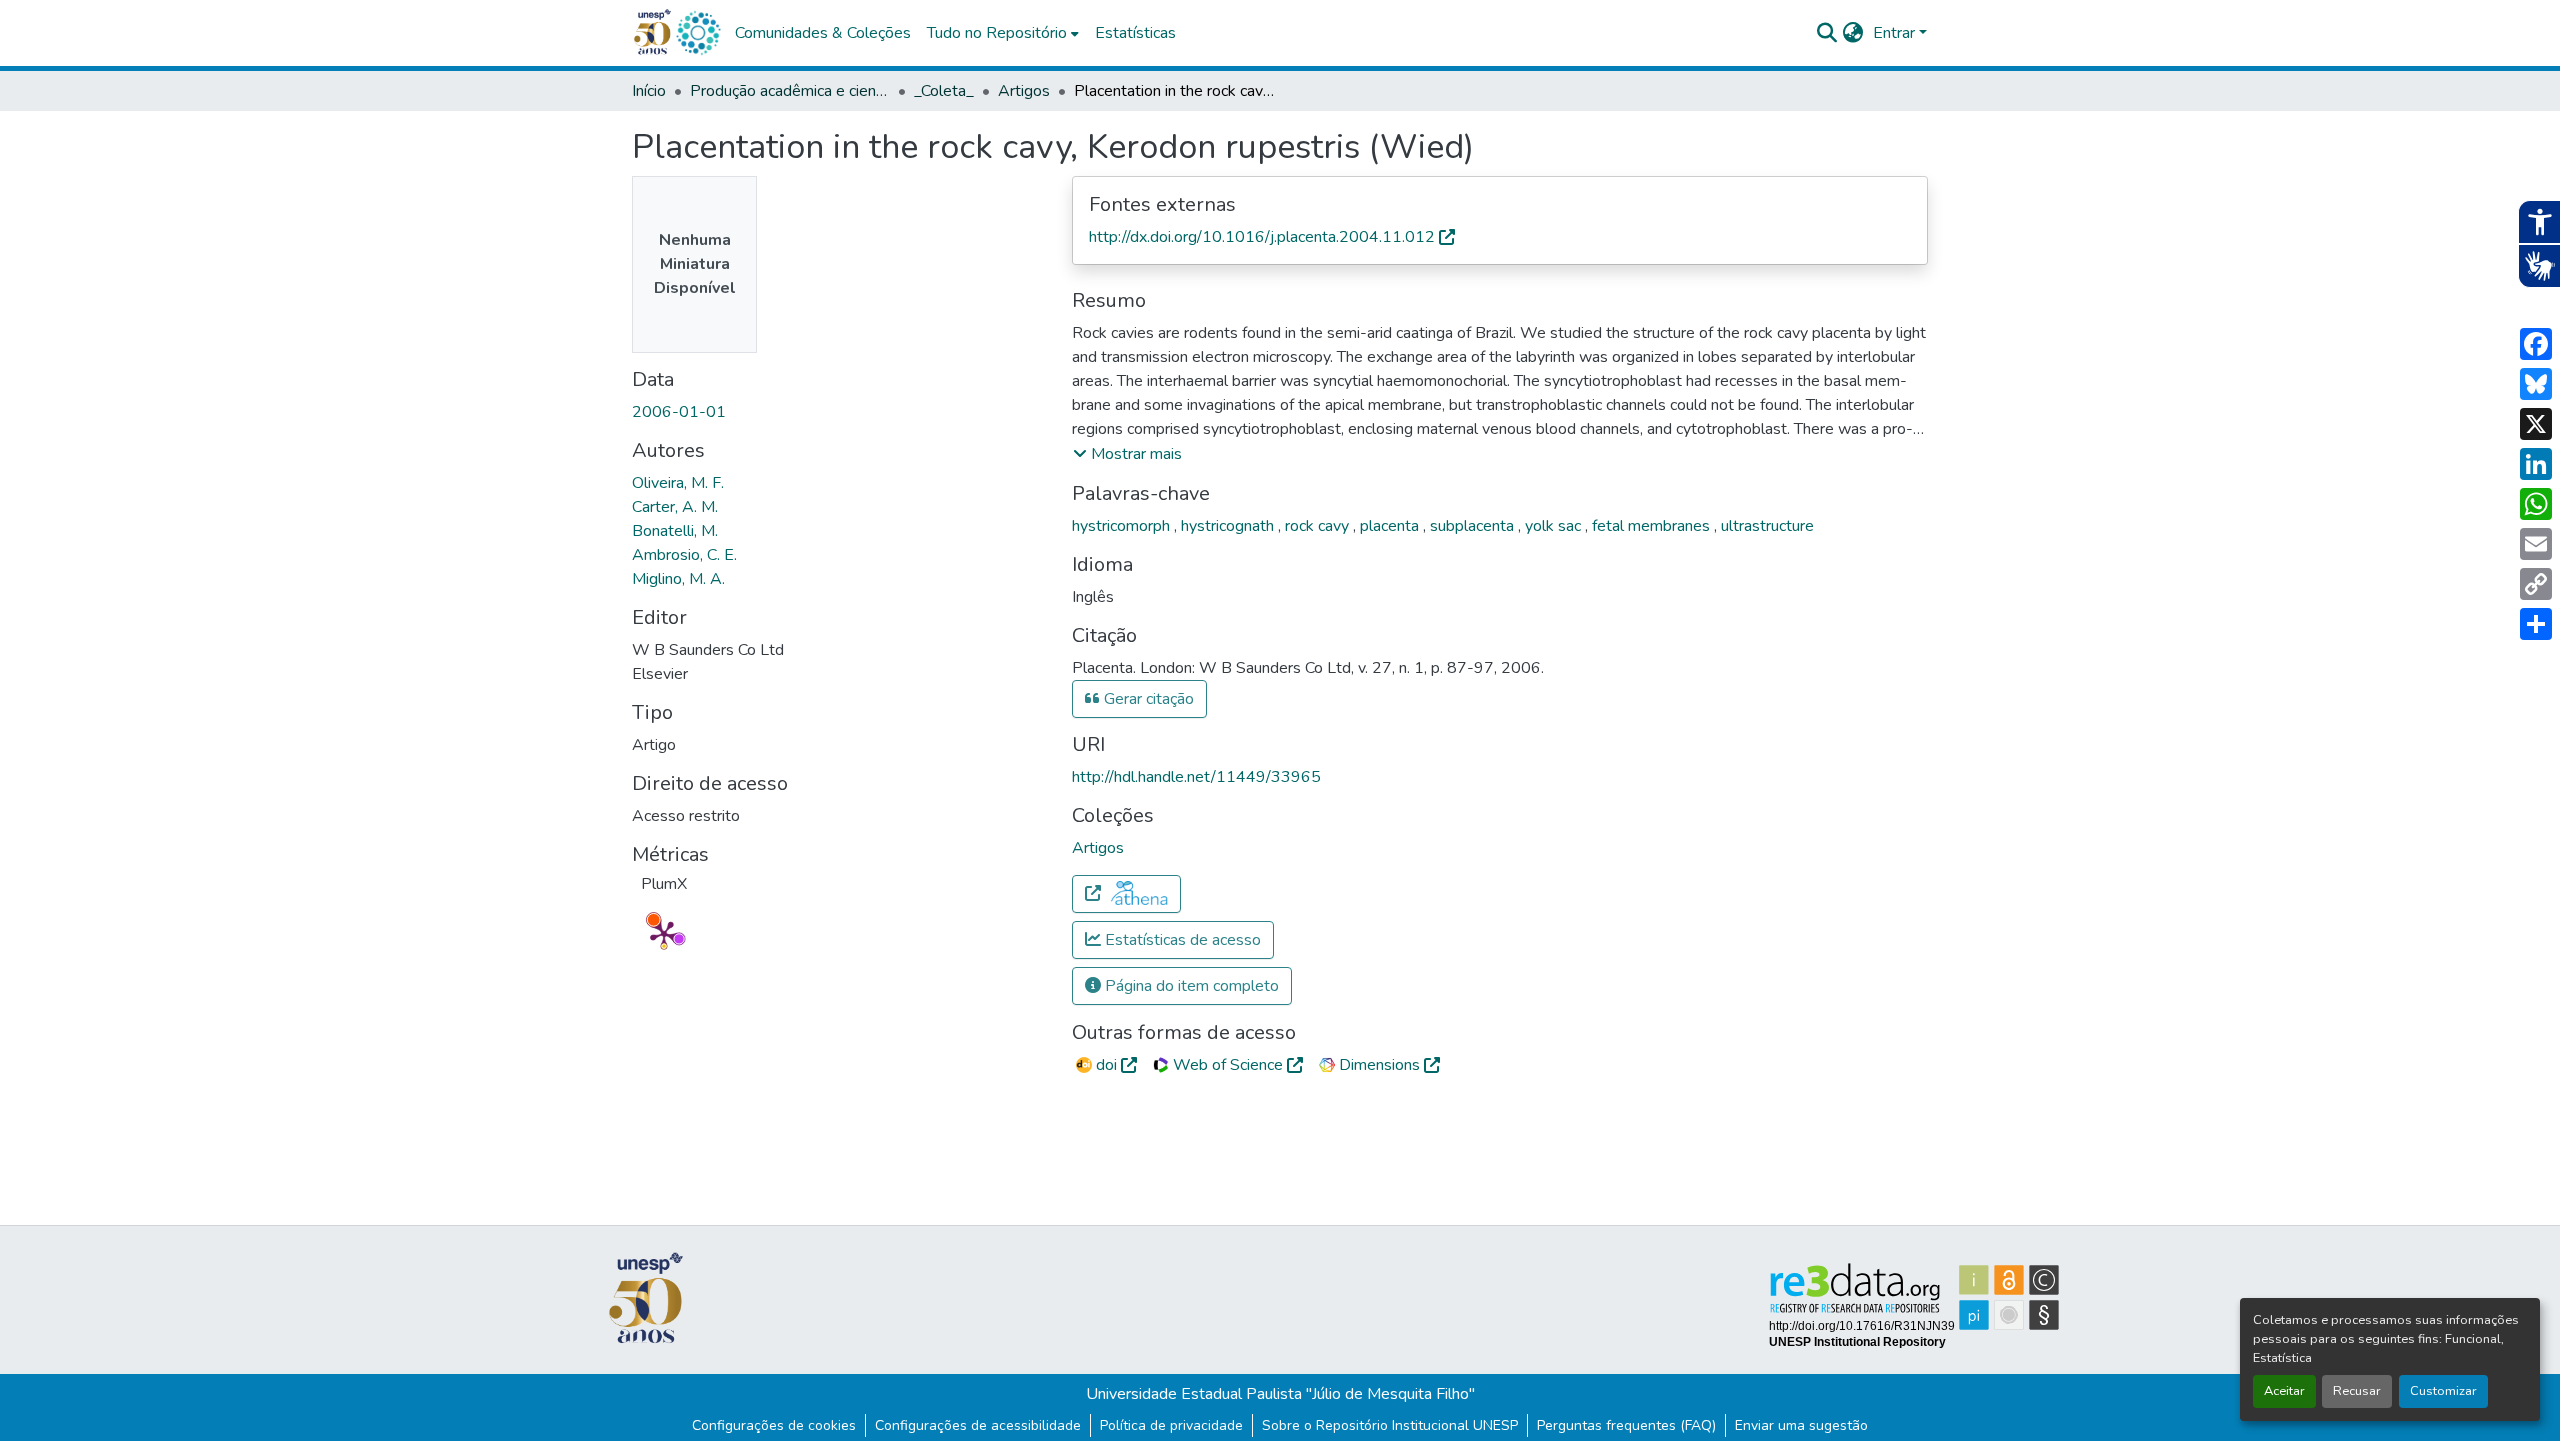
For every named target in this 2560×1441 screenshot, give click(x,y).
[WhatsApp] (2536, 504)
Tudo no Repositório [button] (997, 33)
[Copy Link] (2536, 584)
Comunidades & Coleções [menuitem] (823, 33)
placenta (1391, 526)
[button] (698, 33)
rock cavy (1319, 526)
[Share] (2536, 624)
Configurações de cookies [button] (774, 1425)
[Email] (2536, 544)
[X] (2536, 424)
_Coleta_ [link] (944, 91)
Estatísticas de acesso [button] (1181, 940)
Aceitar (2284, 1391)
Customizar (2443, 1391)
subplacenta (1474, 526)
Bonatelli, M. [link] (675, 531)
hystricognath (1229, 526)
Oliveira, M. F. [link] (678, 483)
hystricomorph (1123, 526)
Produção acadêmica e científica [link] (790, 91)
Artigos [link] (1024, 91)
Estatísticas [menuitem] (1135, 33)
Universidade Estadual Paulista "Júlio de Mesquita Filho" (1280, 1394)
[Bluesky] (2536, 384)
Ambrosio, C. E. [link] (684, 555)
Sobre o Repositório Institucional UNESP (1390, 1425)
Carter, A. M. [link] (675, 507)
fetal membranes (1653, 526)
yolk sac (1555, 526)
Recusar (2357, 1391)
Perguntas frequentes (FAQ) (1626, 1425)
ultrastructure (1767, 526)
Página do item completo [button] (1190, 986)
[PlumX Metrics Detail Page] (664, 934)
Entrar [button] (1896, 33)
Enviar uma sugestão (1801, 1425)
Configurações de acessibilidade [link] (978, 1425)
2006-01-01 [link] (679, 412)
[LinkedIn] (2536, 464)
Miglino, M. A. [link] (678, 579)
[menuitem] (1003, 33)
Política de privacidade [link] (1171, 1425)
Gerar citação (1147, 699)
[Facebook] (2536, 344)
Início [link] (649, 91)
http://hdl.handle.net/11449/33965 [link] (1196, 777)
